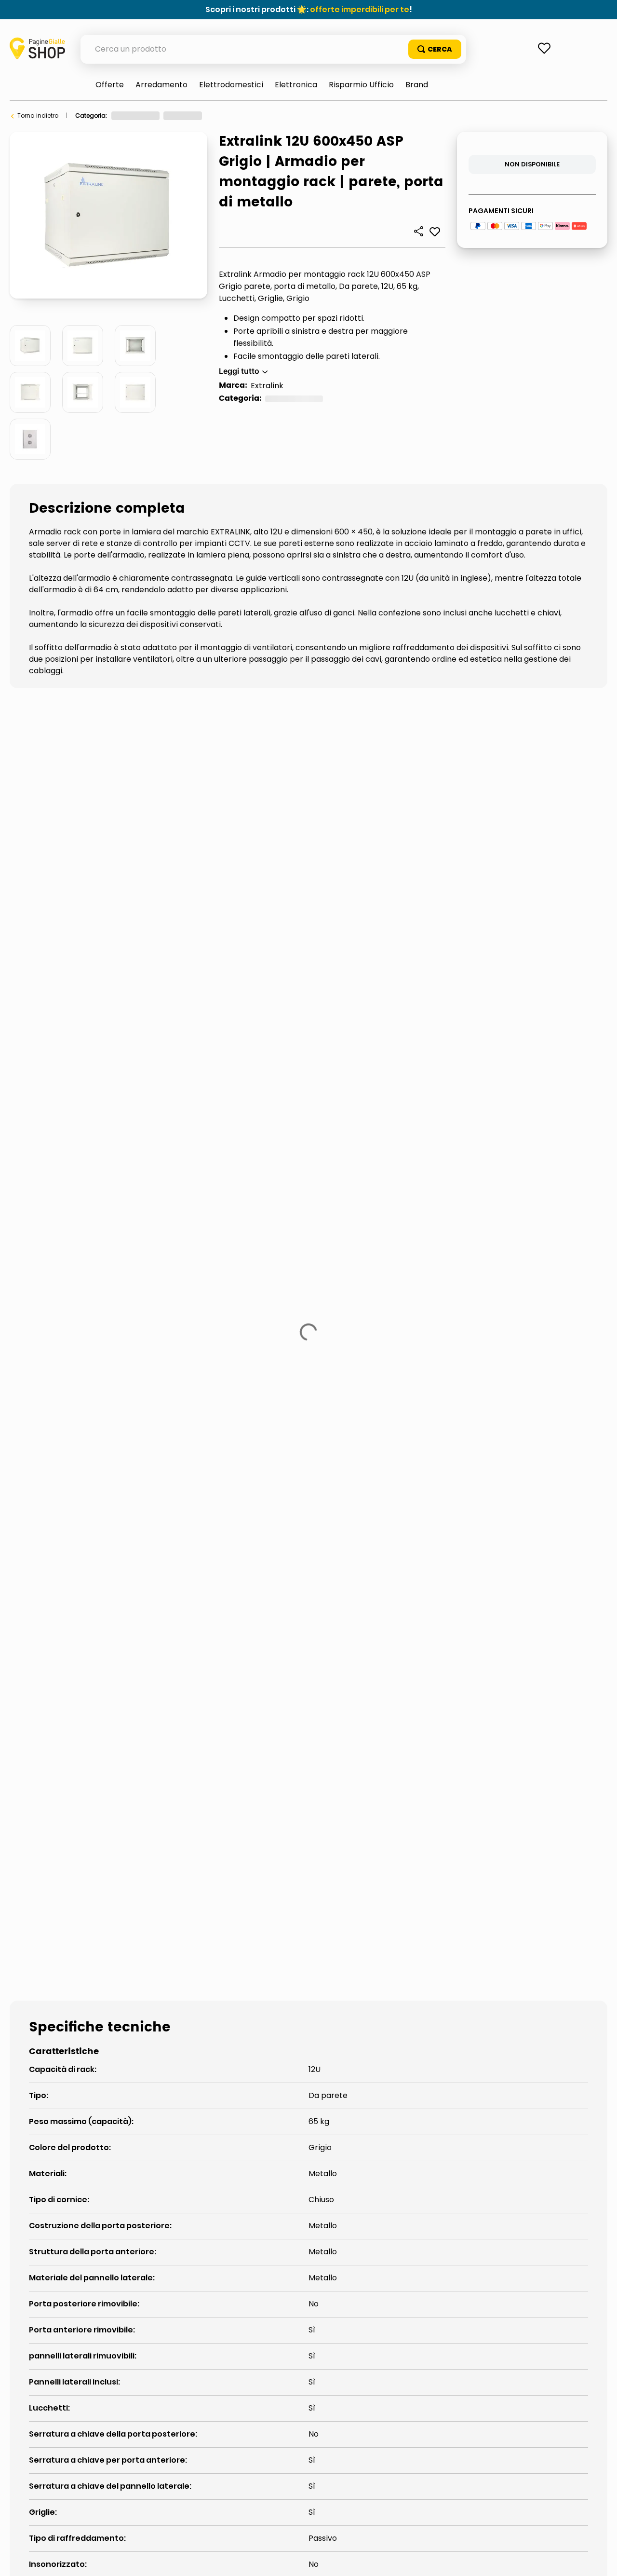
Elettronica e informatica (148, 116)
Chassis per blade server (315, 116)
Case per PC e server (74, 1498)
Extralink (267, 386)
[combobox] (273, 49)
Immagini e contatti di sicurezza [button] (75, 1425)
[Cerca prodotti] (435, 49)
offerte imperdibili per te (360, 9)
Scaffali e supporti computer (212, 1498)
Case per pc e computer (231, 116)
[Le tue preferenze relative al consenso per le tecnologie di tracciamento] (600, 2559)
